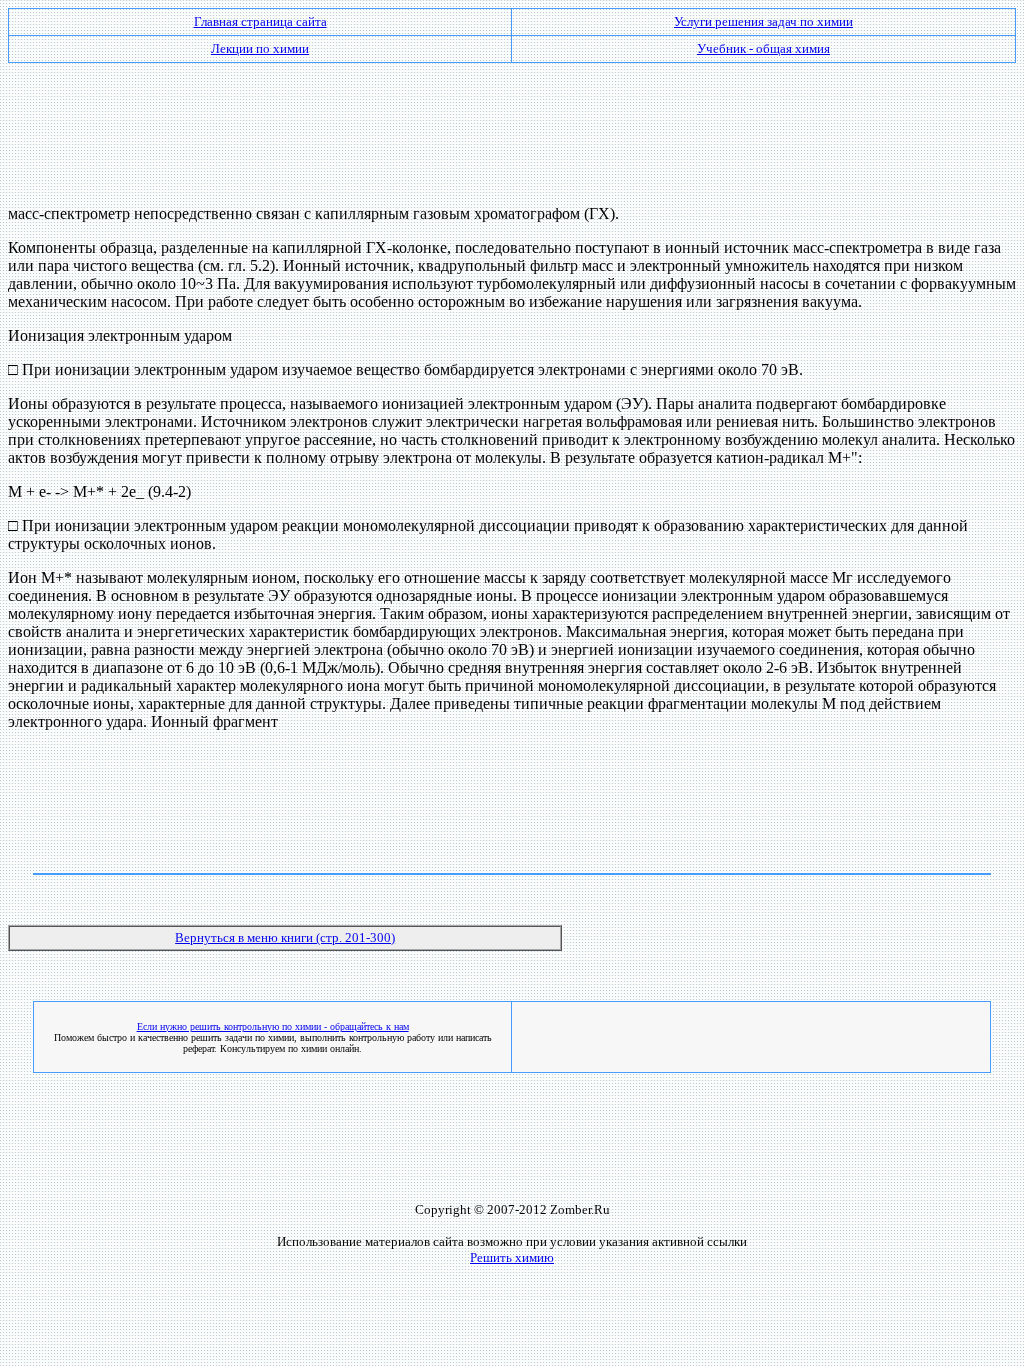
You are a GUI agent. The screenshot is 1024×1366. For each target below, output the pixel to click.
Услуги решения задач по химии (763, 21)
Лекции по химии (260, 48)
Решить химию (512, 1257)
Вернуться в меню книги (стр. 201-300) (285, 937)
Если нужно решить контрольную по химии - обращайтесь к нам (273, 1026)
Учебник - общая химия (763, 48)
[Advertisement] (512, 126)
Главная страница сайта (260, 21)
